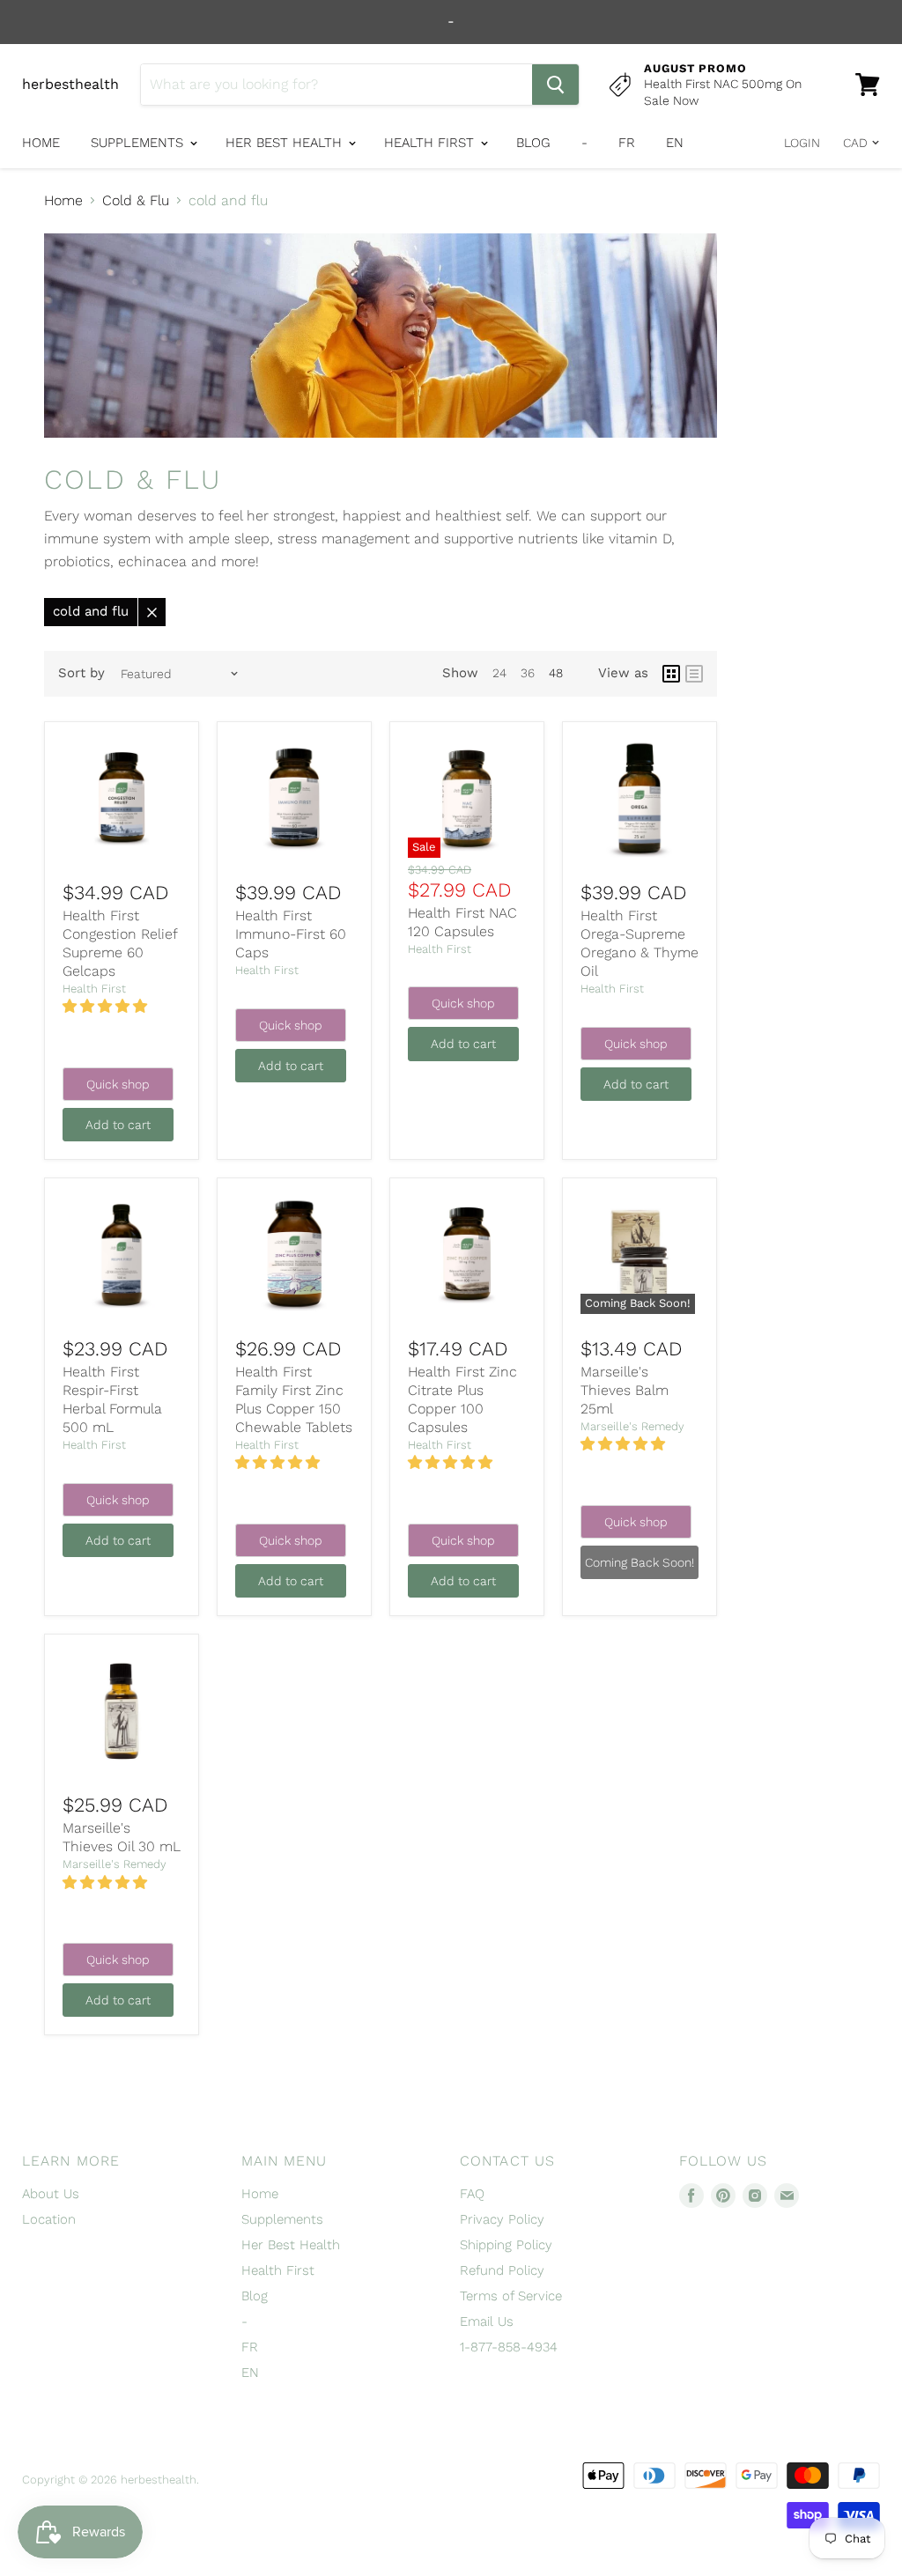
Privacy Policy (502, 2219)
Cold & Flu (136, 201)
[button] (107, 1006)
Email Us (487, 2321)
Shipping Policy (506, 2245)
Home (41, 143)
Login (802, 143)
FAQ (472, 2194)
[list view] (694, 674)
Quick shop (118, 1084)
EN (675, 143)
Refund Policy (502, 2270)
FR (627, 143)
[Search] (555, 85)
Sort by (81, 673)
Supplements (139, 143)
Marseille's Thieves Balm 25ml (625, 1390)
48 (556, 673)
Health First (431, 143)
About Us (51, 2194)
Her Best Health (286, 143)
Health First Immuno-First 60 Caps (291, 934)
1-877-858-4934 (509, 2347)
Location (49, 2219)
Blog (533, 143)
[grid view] (671, 674)
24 (499, 673)
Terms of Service (511, 2296)
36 (528, 673)
